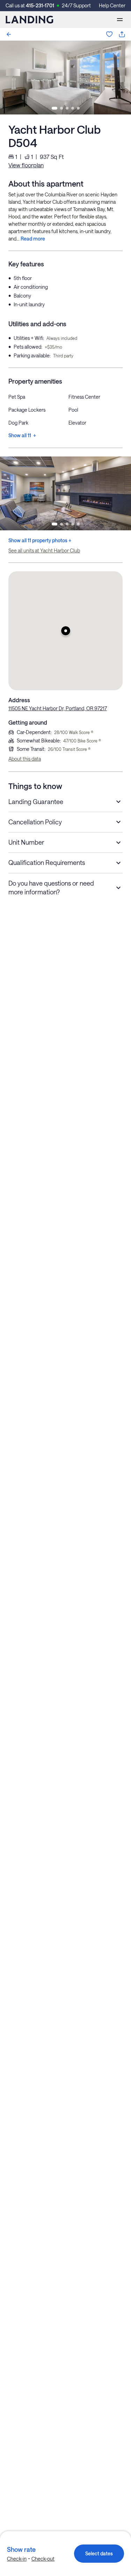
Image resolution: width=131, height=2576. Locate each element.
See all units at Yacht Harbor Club (44, 550)
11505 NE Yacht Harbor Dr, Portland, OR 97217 (58, 708)
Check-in (17, 2559)
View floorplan (26, 165)
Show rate (21, 2549)
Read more (33, 239)
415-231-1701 (40, 5)
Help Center (112, 5)
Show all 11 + (22, 435)
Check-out (43, 2559)
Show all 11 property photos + (40, 540)
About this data (25, 759)
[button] (65, 631)
